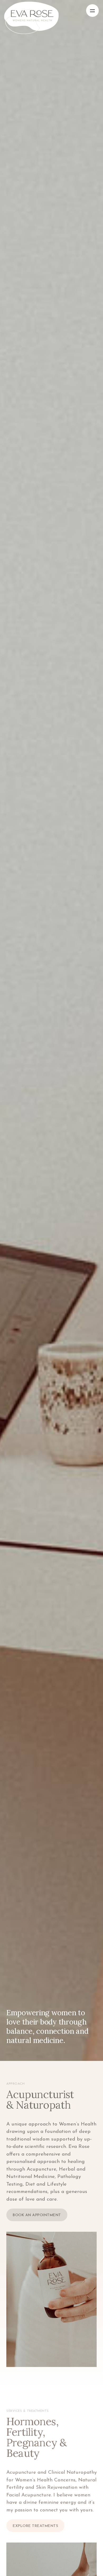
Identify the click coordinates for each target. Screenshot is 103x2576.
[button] (92, 11)
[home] (45, 11)
